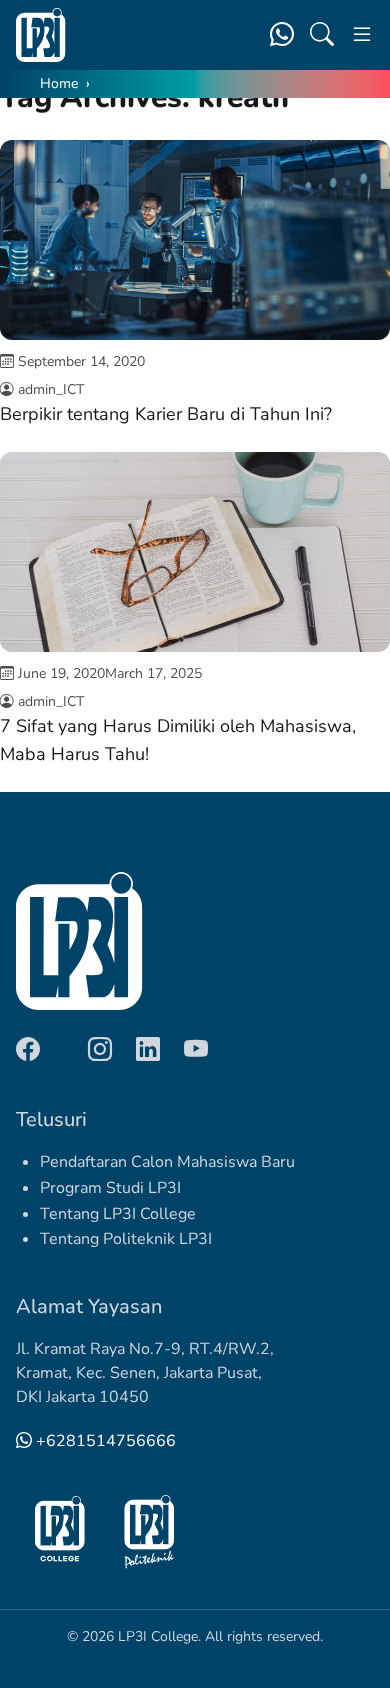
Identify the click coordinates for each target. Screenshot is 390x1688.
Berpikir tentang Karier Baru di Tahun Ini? (166, 414)
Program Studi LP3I (110, 1188)
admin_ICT (51, 389)
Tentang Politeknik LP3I (126, 1239)
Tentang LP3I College (118, 1214)
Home (59, 83)
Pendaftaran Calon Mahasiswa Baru (167, 1162)
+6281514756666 (104, 1441)
